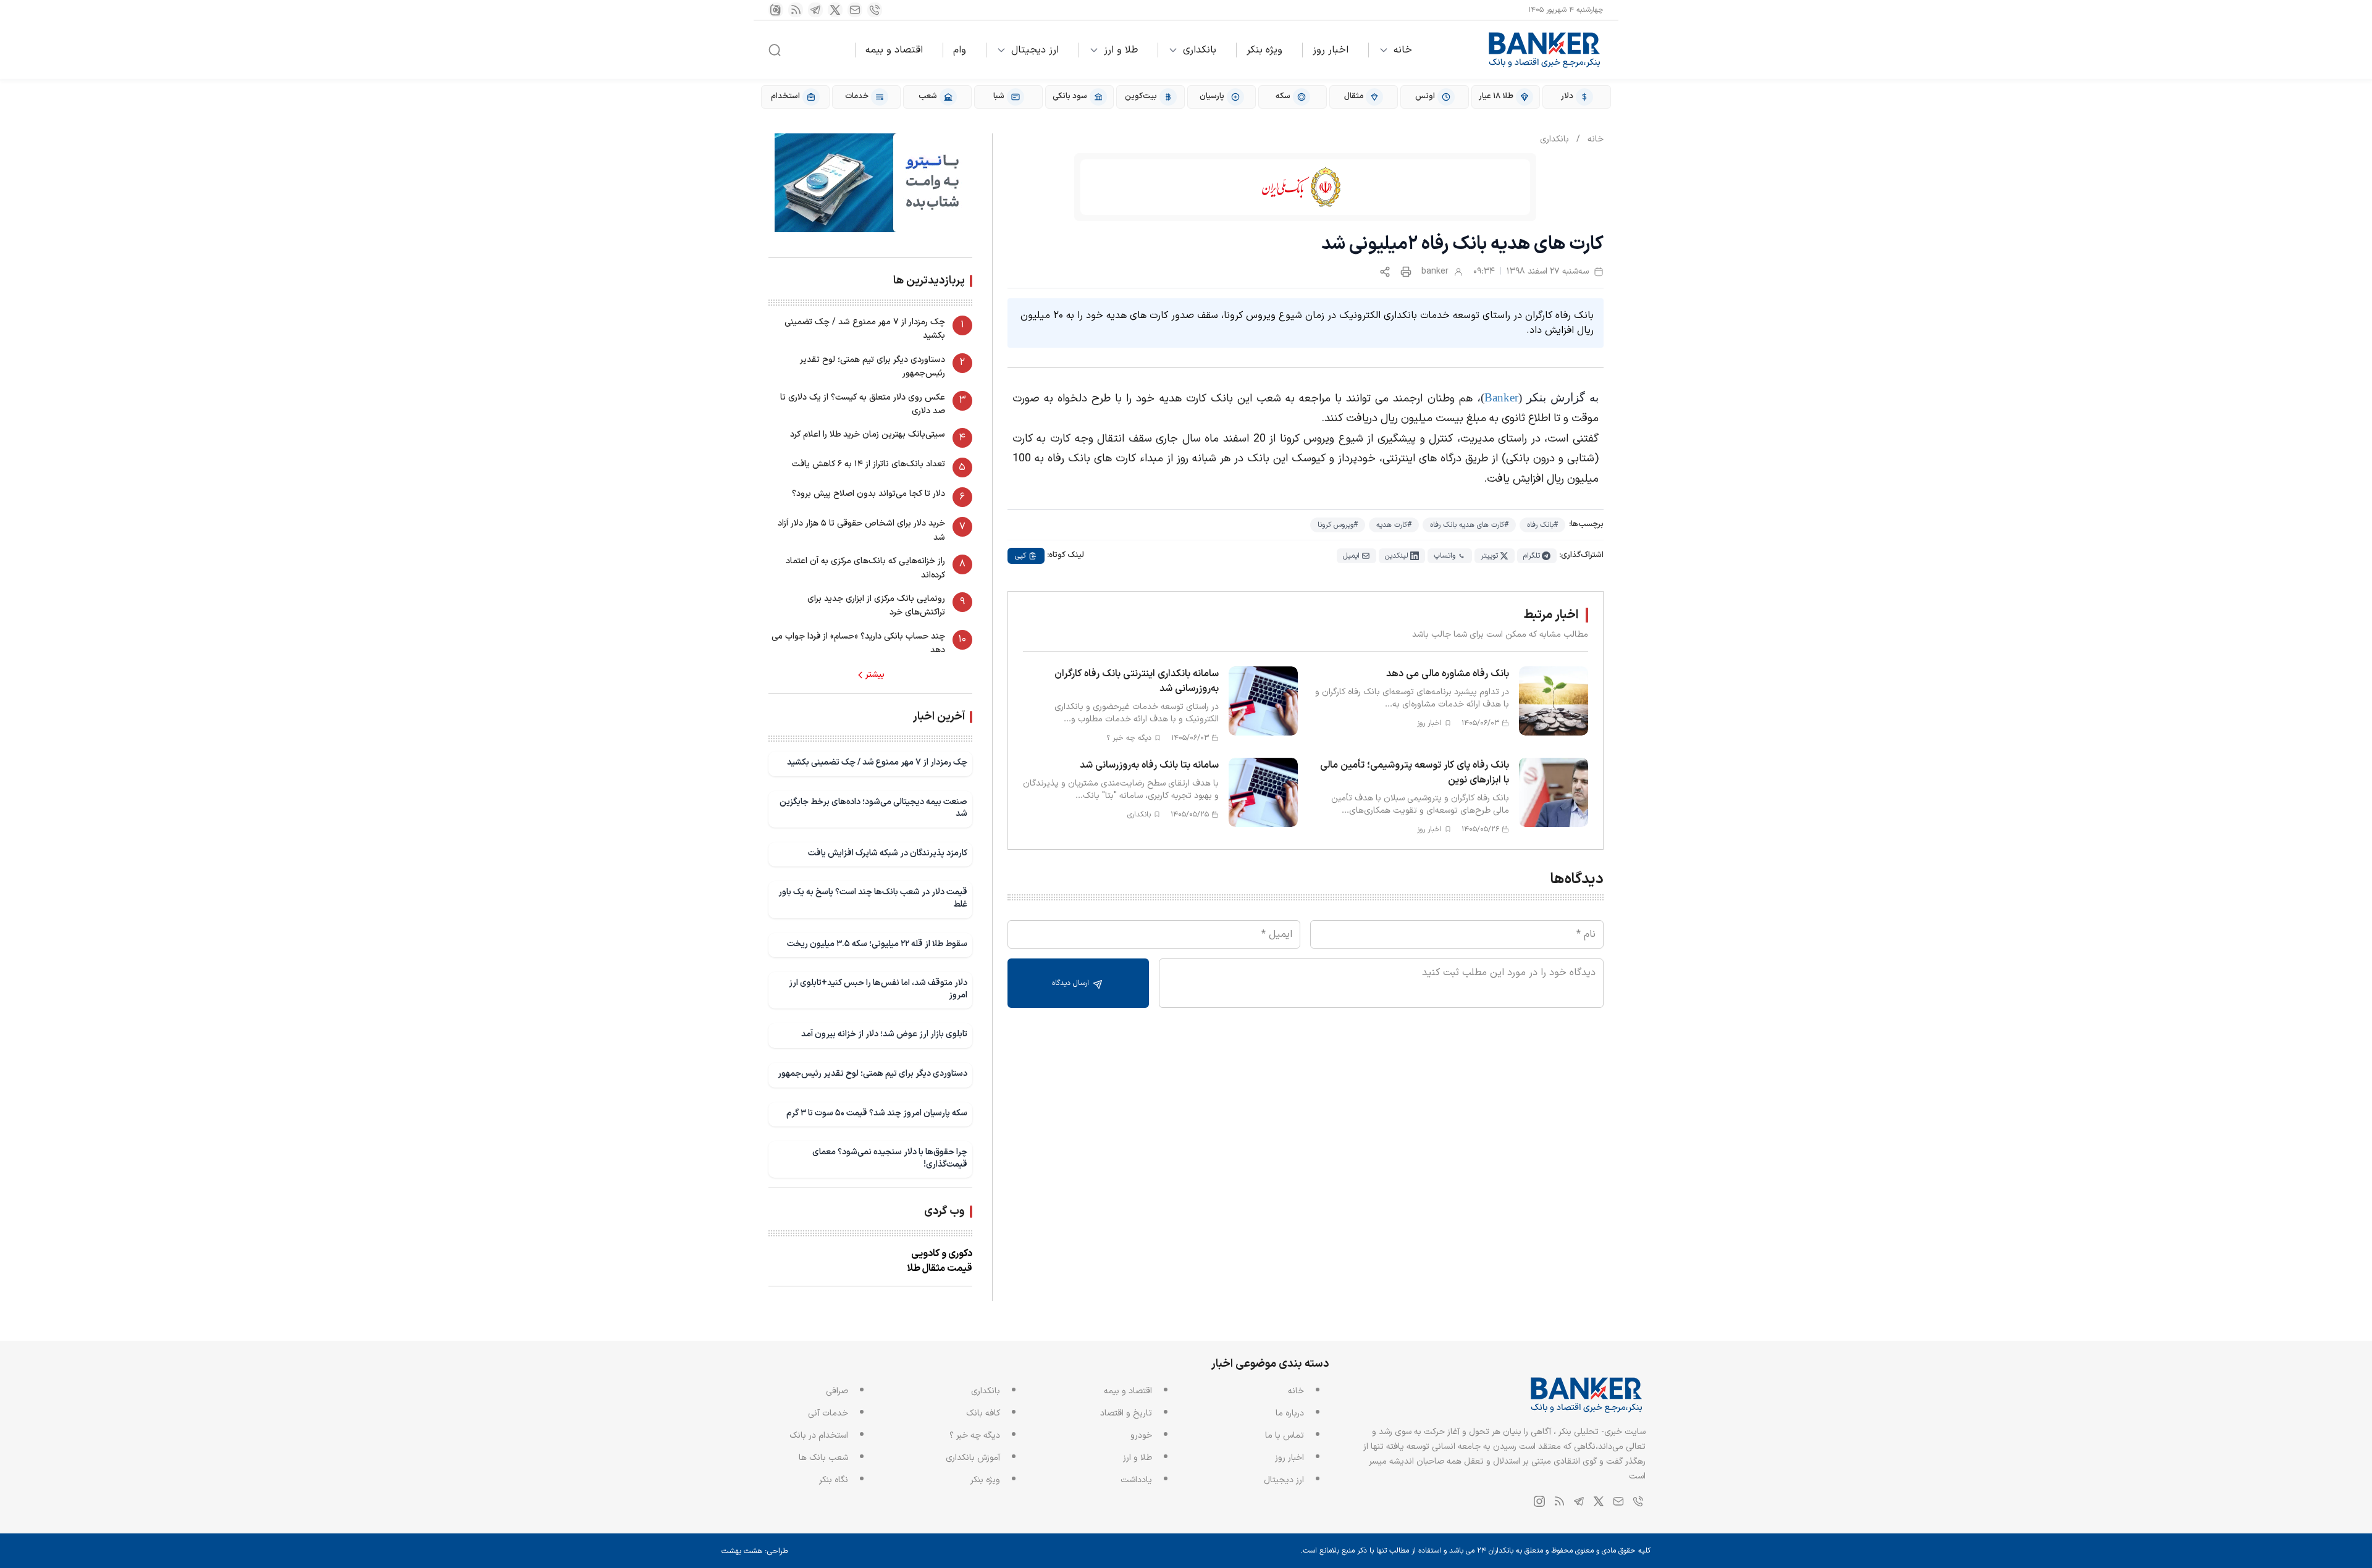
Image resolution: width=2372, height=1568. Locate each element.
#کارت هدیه (1394, 525)
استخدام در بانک (819, 1436)
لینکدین (1397, 556)
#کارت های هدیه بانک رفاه (1469, 525)
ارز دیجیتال (1035, 50)
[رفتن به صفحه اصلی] (1545, 50)
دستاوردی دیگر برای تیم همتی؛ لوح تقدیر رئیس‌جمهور (873, 367)
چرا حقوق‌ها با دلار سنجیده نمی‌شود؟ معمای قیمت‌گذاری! (890, 1158)
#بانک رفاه (1542, 525)
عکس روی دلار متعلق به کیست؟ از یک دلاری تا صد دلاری (863, 404)
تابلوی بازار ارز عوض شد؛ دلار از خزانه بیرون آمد (884, 1034)
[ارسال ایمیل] (855, 10)
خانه (1403, 50)
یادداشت (1136, 1480)
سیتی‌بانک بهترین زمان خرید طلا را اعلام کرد (868, 434)
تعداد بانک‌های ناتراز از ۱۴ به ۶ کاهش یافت (868, 464)
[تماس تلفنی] (875, 10)
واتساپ (1445, 556)
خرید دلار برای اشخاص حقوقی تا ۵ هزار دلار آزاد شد (861, 530)
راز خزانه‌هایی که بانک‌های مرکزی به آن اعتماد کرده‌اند (865, 568)
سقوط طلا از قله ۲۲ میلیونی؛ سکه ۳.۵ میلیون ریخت (877, 944)
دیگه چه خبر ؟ (975, 1436)
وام (960, 50)
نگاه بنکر (834, 1480)
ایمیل (1351, 556)
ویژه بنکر (1264, 50)
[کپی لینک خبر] (1385, 272)
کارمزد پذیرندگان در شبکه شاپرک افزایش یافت (888, 853)
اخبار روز (1331, 50)
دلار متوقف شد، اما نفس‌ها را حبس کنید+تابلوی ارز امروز (878, 989)
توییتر (1489, 556)
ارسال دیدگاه (1072, 983)
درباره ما (1290, 1413)
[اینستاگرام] (776, 10)
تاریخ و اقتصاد (1126, 1413)
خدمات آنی (828, 1413)
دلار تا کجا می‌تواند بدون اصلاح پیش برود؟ (868, 494)
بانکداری (1200, 50)
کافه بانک (983, 1413)
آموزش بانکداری (973, 1458)
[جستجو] (775, 50)
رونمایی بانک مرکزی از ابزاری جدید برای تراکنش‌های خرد (876, 606)
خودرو (1141, 1436)
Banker (1501, 397)
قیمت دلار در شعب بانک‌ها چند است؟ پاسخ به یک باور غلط (873, 898)
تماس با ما (1285, 1436)
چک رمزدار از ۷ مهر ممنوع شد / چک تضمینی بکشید (865, 329)
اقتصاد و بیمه (894, 50)
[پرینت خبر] (1406, 272)
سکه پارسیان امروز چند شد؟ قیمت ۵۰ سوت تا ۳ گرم (877, 1113)
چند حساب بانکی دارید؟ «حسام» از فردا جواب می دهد (858, 643)
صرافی (837, 1391)
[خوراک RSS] (796, 10)
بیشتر (875, 675)
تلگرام (1532, 556)
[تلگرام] (815, 10)
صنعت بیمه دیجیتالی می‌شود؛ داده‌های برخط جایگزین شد (873, 808)
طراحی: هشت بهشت (755, 1551)
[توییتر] (835, 10)
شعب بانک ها (823, 1458)
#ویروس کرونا (1338, 525)
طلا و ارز (1121, 50)
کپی (1020, 556)
